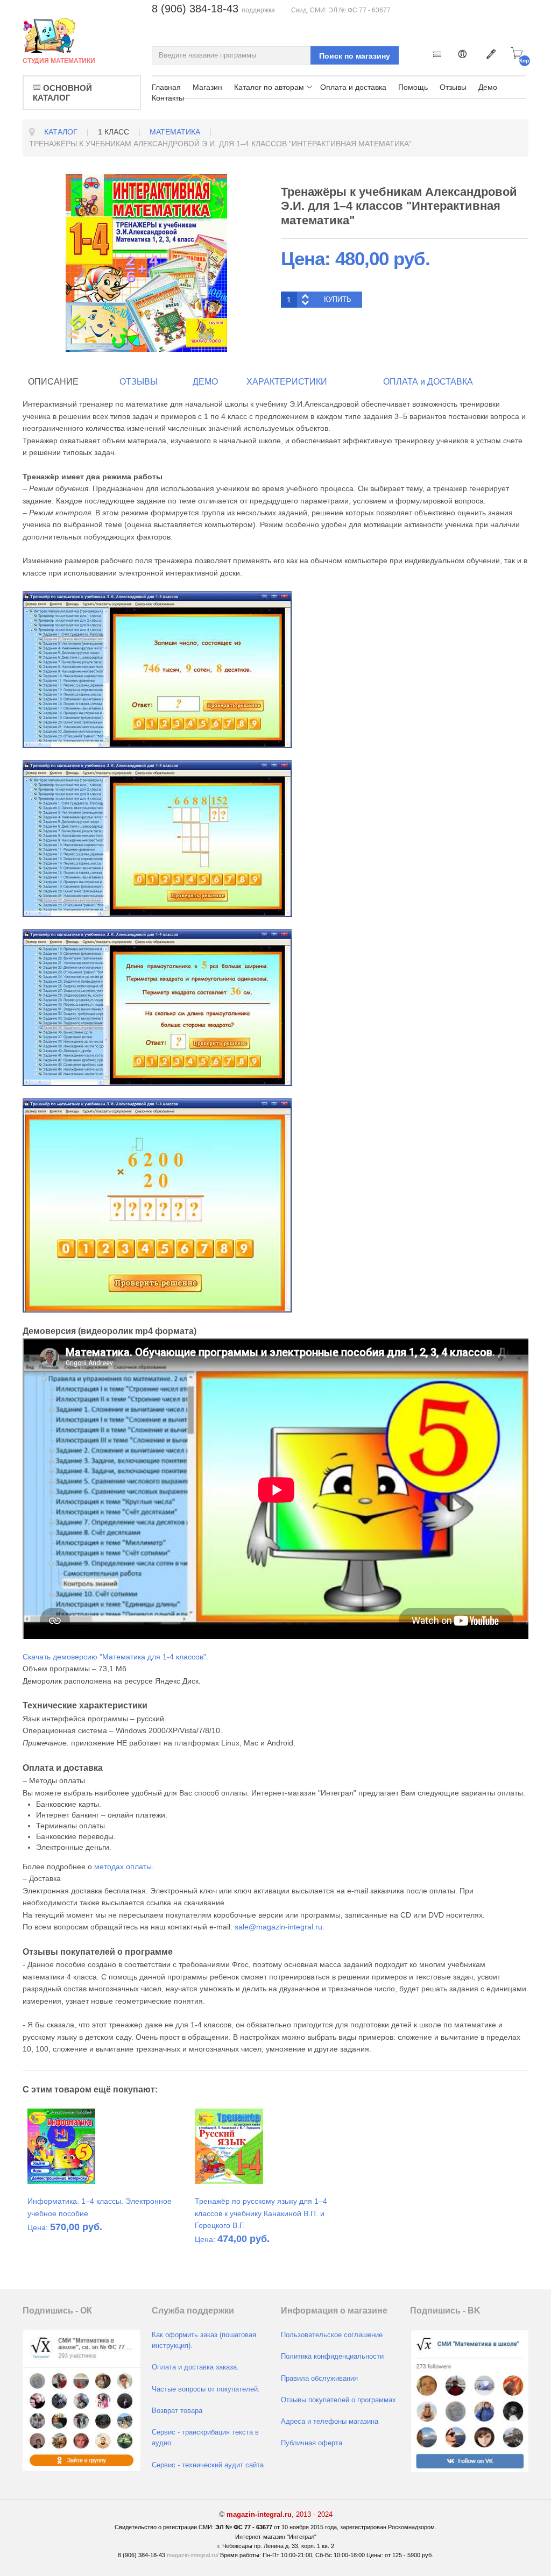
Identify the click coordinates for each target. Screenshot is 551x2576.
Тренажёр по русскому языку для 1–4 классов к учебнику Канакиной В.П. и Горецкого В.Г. (261, 2213)
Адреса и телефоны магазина (330, 2422)
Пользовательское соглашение (332, 2335)
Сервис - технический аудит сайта (208, 2465)
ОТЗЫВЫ (139, 382)
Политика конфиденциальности (332, 2357)
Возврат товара (177, 2411)
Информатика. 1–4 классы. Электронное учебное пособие (100, 2207)
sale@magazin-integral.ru (278, 1927)
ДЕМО (205, 382)
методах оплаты (123, 1867)
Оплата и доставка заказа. (195, 2367)
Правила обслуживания (319, 2379)
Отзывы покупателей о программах (338, 2400)
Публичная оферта (312, 2443)
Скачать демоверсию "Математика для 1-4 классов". (115, 1657)
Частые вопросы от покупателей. (206, 2389)
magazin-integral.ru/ (193, 2555)
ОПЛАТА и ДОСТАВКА (428, 382)
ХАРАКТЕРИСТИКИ (287, 382)
